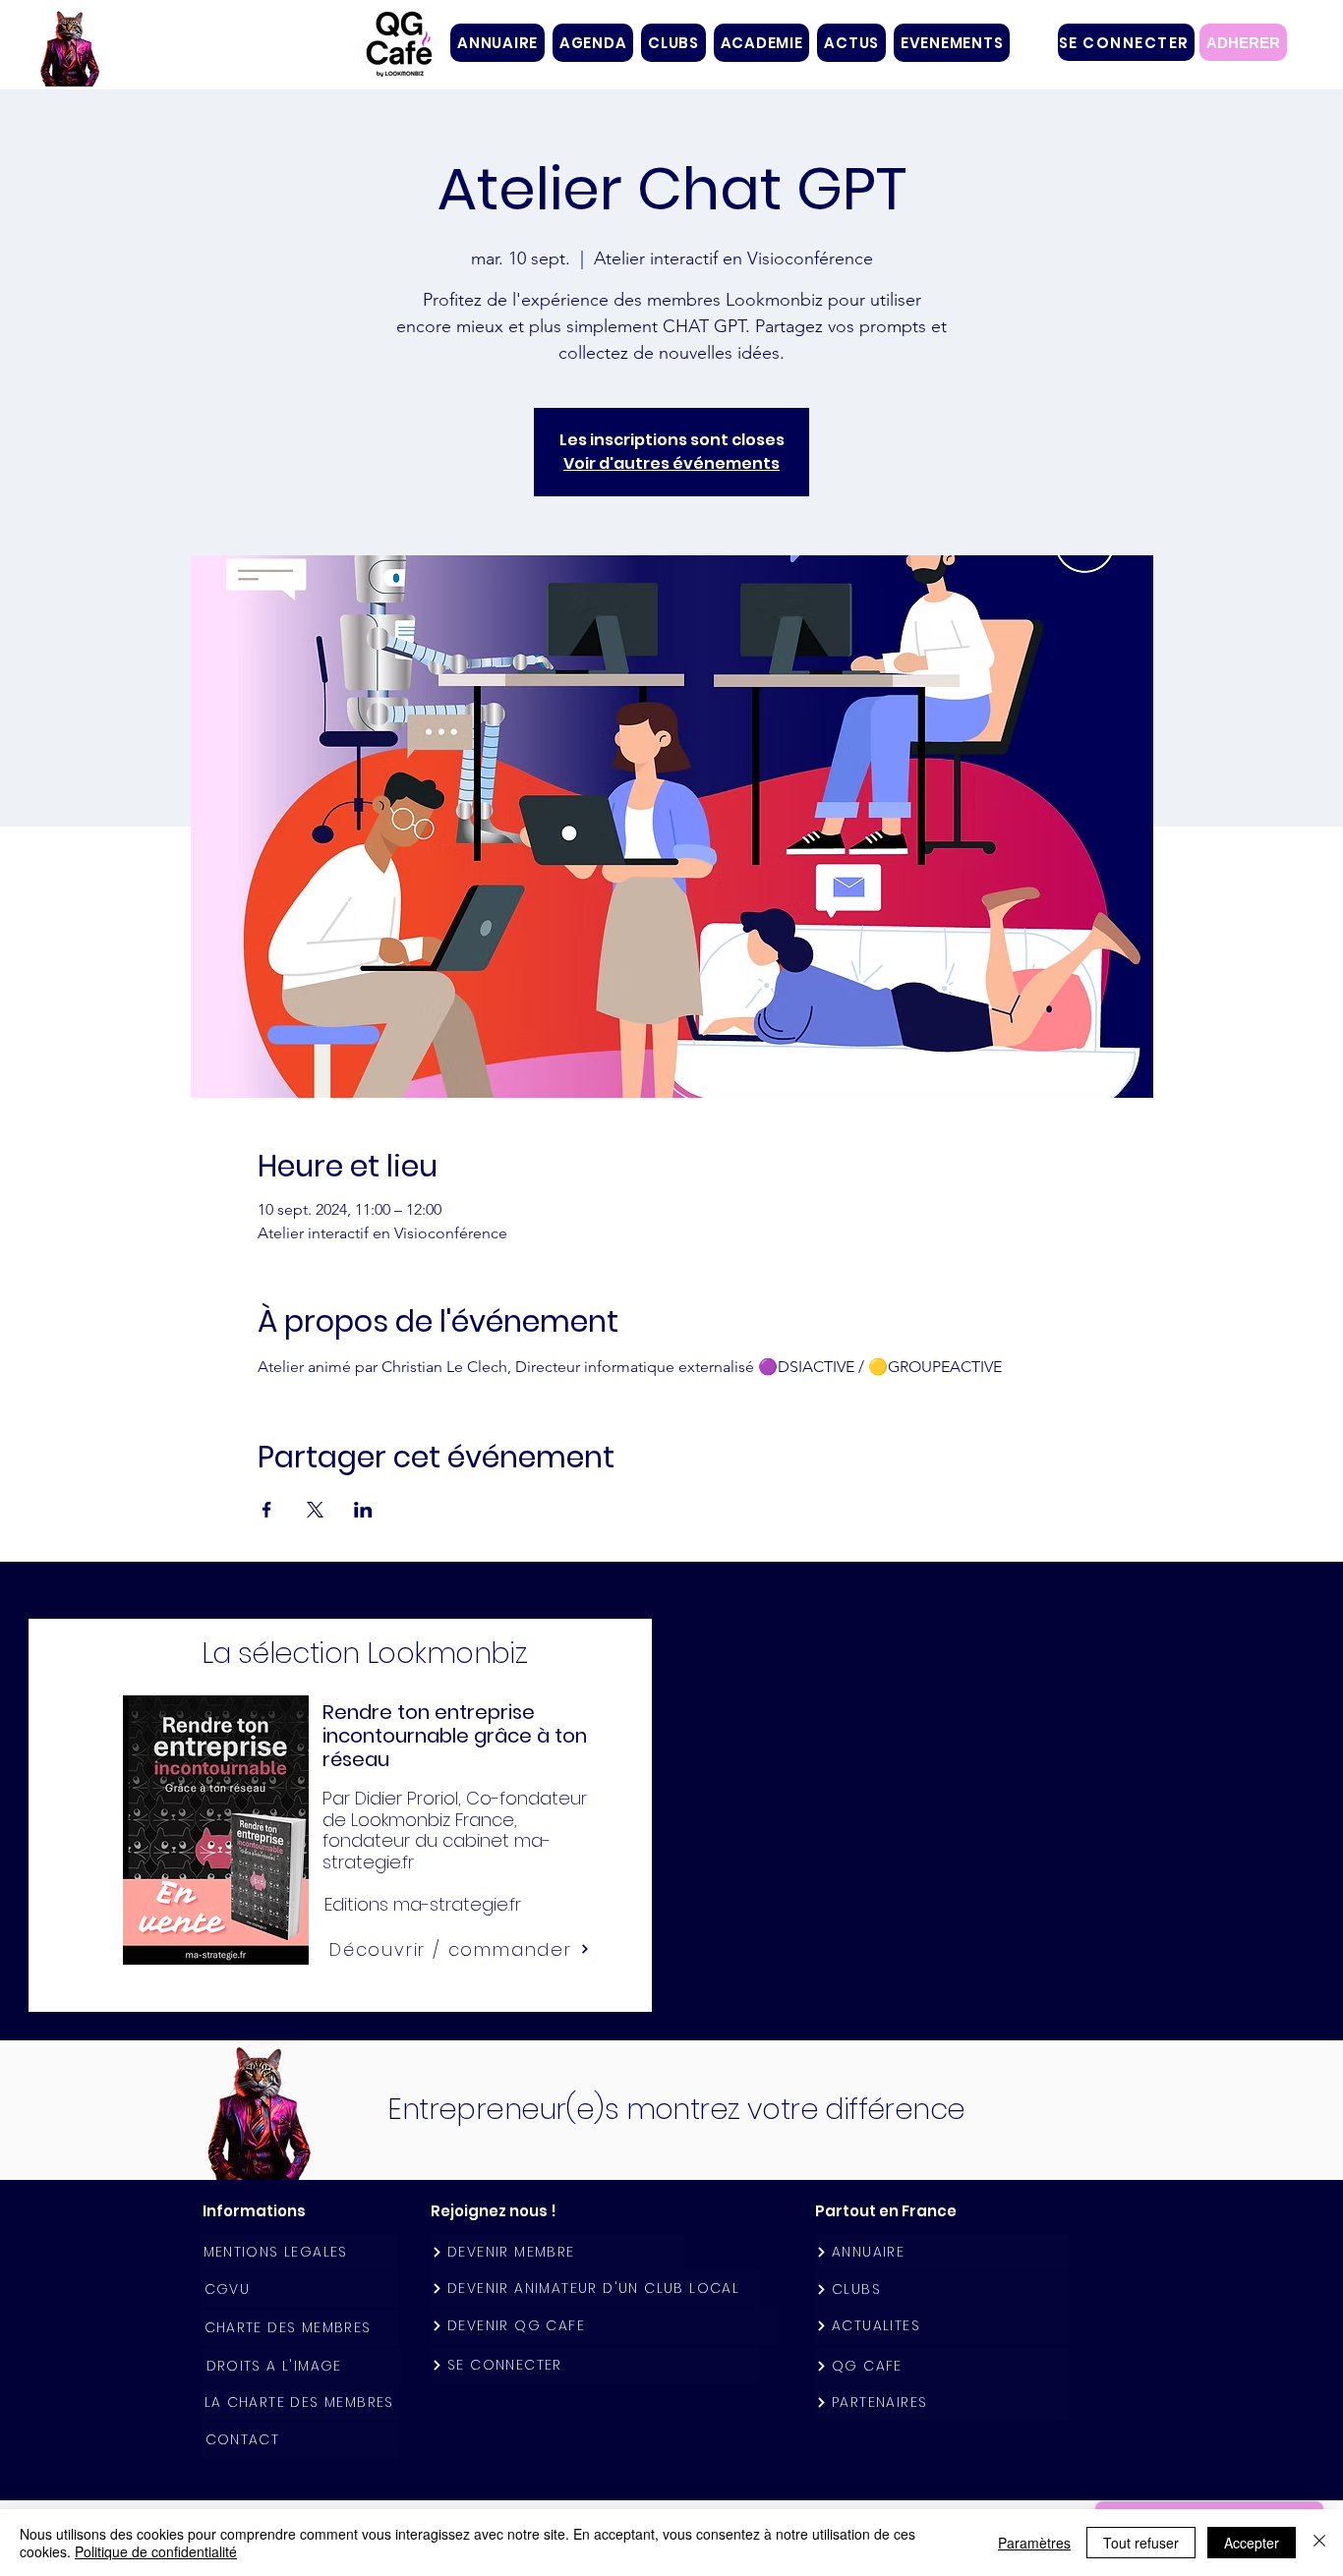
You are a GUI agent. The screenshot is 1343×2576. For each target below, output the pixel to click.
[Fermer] (1319, 2543)
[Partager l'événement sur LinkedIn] (363, 1510)
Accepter (1252, 2543)
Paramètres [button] (1034, 2543)
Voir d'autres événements (671, 463)
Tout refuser (1141, 2543)
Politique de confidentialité (156, 2551)
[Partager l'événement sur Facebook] (267, 1510)
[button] (673, 43)
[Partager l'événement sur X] (315, 1510)
